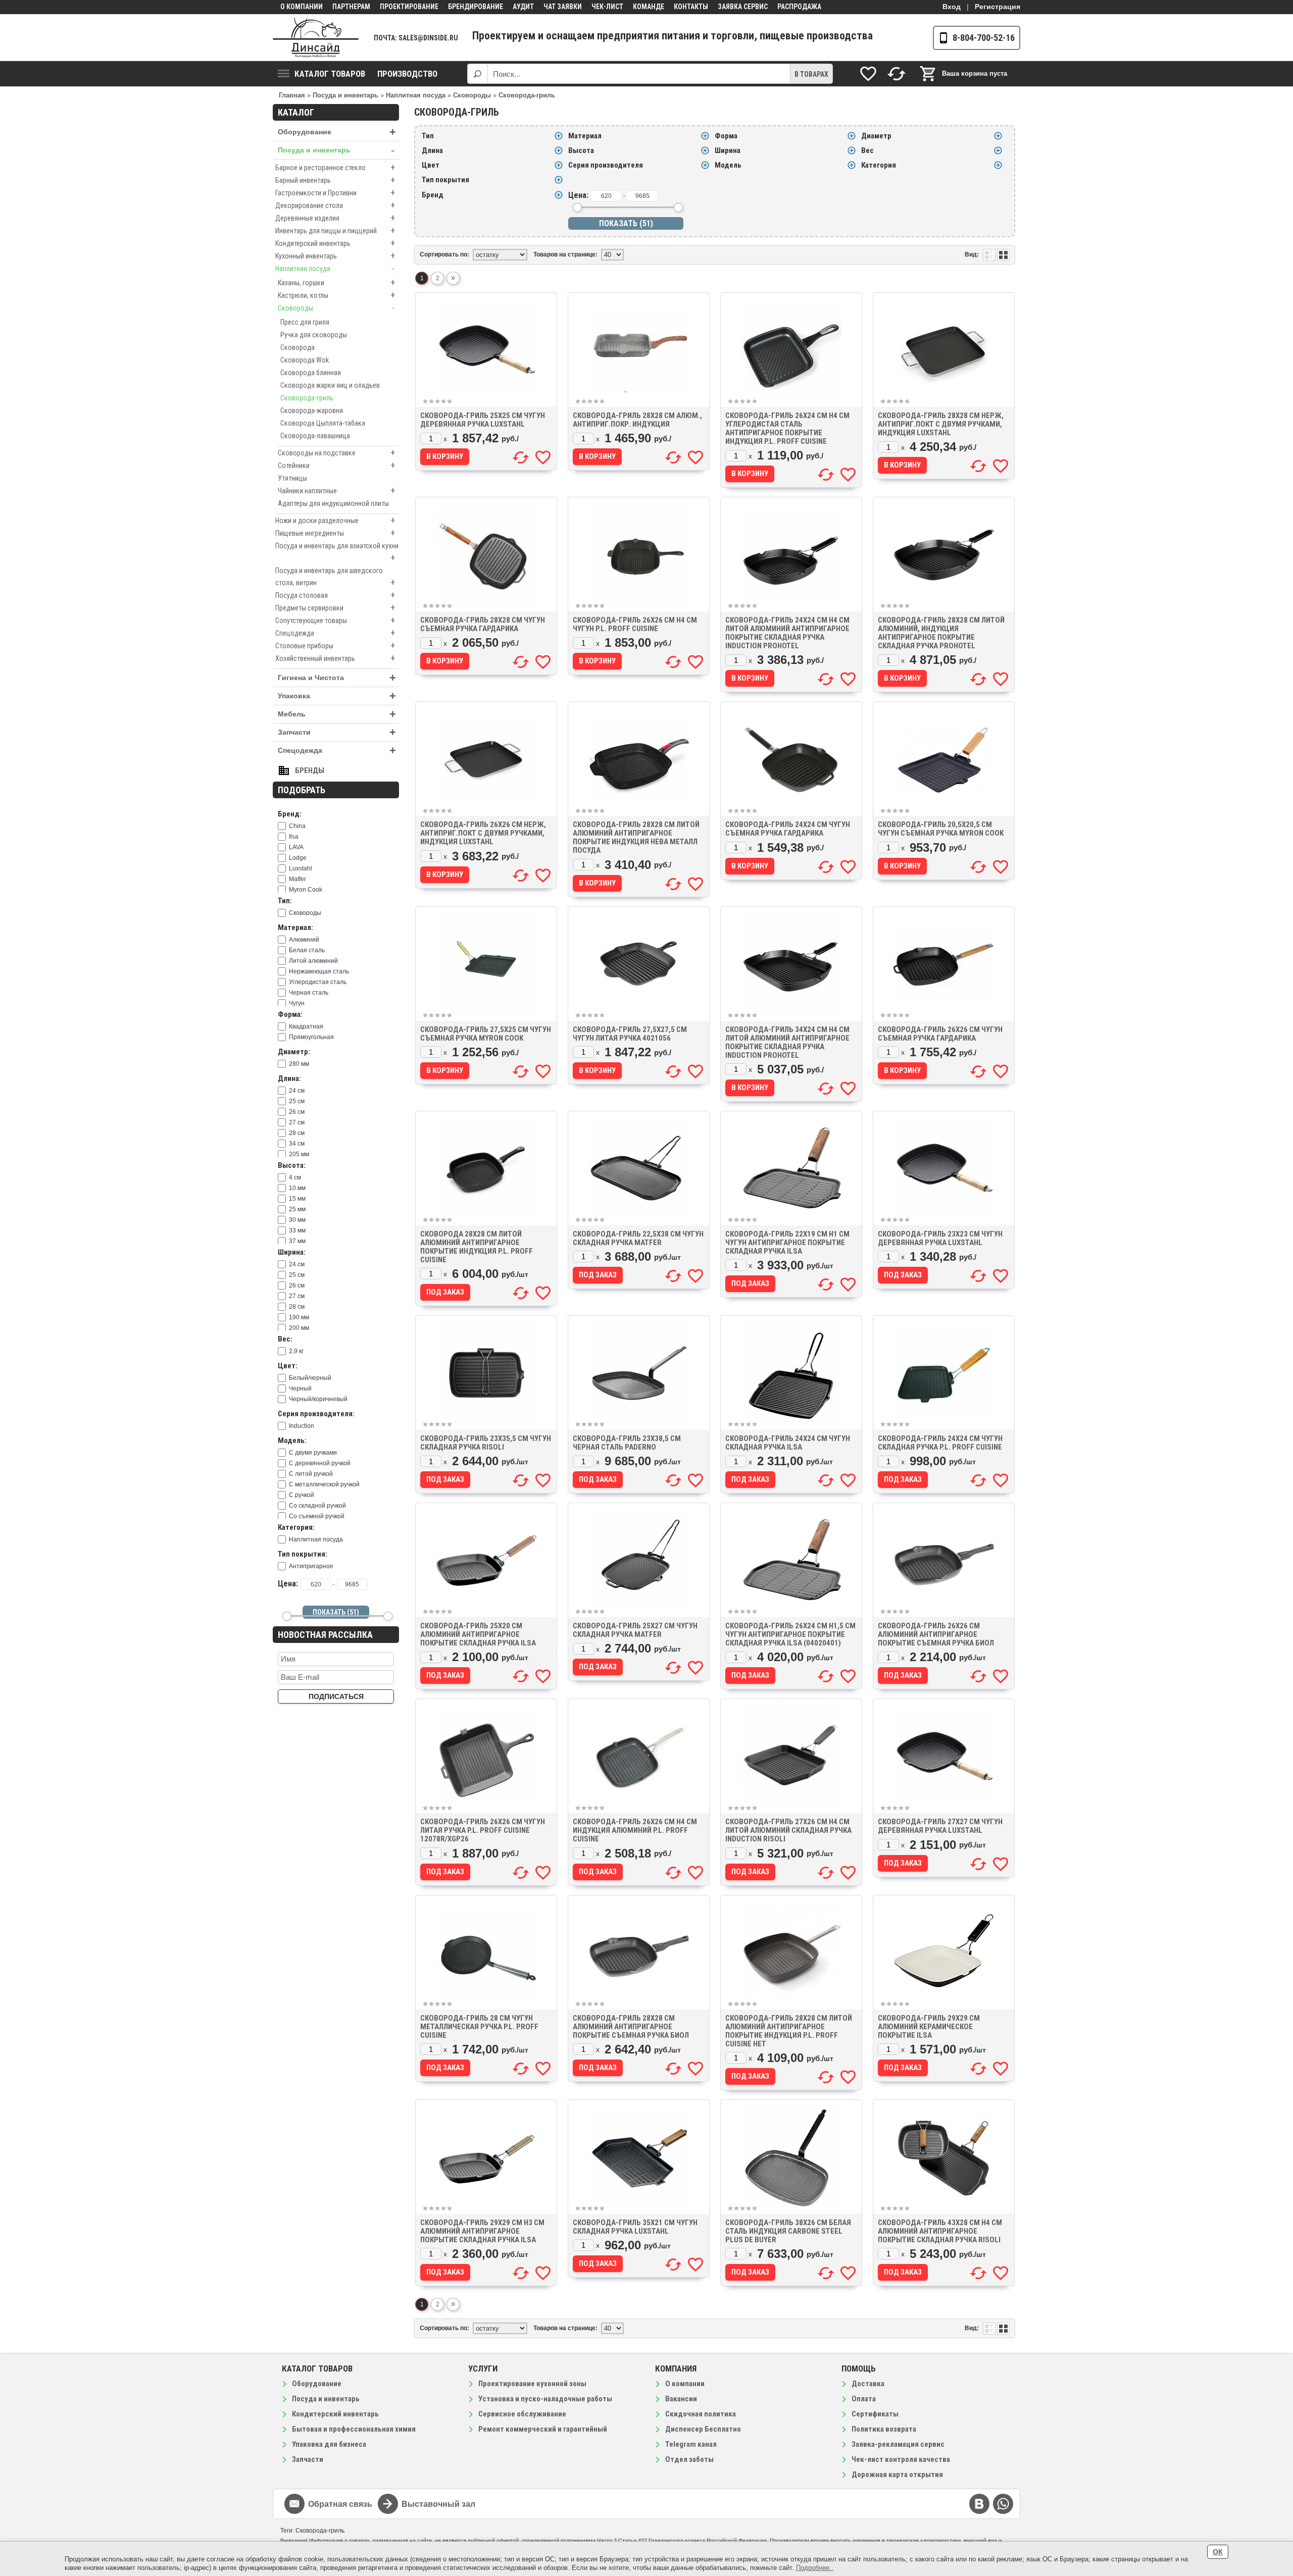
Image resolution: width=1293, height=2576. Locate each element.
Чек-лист (607, 7)
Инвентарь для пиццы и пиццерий (335, 230)
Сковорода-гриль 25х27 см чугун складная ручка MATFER (635, 1630)
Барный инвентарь (335, 180)
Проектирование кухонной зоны (532, 2384)
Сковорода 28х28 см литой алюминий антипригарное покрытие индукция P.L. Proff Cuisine (477, 1247)
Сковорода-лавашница (315, 436)
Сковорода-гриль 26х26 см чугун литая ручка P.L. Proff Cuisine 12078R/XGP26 (483, 1830)
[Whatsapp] (1003, 2504)
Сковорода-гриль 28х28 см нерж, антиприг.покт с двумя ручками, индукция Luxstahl (941, 424)
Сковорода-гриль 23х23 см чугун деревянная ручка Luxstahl (940, 1238)
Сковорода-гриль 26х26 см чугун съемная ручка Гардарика (940, 1034)
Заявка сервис (743, 7)
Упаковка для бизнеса (329, 2444)
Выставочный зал (438, 2504)
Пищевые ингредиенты (335, 533)
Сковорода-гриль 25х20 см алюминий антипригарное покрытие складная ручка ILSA (478, 1634)
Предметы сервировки (335, 608)
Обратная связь (340, 2504)
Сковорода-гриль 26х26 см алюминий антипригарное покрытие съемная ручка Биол (936, 1634)
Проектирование (409, 7)
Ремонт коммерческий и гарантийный (543, 2429)
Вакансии (681, 2399)
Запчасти (337, 732)
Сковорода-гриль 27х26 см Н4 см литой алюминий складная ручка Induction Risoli (788, 1830)
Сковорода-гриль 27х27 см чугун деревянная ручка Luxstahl (940, 1826)
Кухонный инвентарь (335, 256)
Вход (952, 7)
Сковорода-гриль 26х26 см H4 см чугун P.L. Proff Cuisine (635, 624)
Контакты (691, 7)
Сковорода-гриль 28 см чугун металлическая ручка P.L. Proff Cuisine (479, 2027)
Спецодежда (335, 633)
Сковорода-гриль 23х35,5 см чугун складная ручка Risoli (486, 1443)
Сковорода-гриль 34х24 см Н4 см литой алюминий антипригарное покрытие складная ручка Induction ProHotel (787, 1042)
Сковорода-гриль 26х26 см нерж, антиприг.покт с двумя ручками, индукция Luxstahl (483, 833)
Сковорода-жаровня (312, 410)
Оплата (864, 2399)
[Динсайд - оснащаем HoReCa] (316, 38)
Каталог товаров (330, 74)
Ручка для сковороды (314, 335)
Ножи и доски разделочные (335, 520)
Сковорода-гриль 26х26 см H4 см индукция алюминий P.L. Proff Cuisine (635, 1830)
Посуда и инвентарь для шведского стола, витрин (335, 577)
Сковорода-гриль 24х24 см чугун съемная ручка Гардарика (788, 829)
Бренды (310, 770)
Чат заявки (563, 7)
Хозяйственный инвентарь (335, 658)
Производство (407, 74)
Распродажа (799, 7)
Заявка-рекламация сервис (898, 2444)
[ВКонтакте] (979, 2504)
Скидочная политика (701, 2414)
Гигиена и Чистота (337, 678)
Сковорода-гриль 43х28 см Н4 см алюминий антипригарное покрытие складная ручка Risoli (940, 2231)
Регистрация (998, 7)
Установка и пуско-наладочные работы (545, 2399)
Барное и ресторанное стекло (335, 167)
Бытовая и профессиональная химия (354, 2429)
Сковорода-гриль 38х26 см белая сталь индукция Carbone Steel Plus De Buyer (788, 2231)
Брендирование (476, 7)
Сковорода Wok (305, 360)
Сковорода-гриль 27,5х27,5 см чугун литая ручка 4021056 (630, 1034)
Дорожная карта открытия (897, 2475)
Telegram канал (691, 2444)
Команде (649, 7)
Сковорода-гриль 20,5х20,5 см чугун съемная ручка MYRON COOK (941, 829)
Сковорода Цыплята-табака (323, 423)
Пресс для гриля (305, 322)
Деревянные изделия (335, 218)
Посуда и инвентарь (336, 150)
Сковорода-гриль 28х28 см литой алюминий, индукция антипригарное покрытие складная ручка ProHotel (941, 633)
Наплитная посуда (335, 268)
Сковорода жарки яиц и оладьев (330, 385)
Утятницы (292, 478)
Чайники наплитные (336, 491)
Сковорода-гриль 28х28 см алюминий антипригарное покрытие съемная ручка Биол (631, 2027)
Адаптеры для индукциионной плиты (333, 503)
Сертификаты (875, 2414)
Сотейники (336, 465)
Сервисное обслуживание (522, 2414)
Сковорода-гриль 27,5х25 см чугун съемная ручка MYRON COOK (486, 1034)
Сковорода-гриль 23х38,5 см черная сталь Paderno (627, 1443)
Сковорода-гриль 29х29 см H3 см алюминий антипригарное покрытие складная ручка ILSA (482, 2231)
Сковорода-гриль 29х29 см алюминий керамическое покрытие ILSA (929, 2027)
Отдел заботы (689, 2459)
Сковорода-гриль (307, 398)
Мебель (337, 714)
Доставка (868, 2384)
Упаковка (337, 696)
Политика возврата (884, 2429)
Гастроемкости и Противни (335, 193)
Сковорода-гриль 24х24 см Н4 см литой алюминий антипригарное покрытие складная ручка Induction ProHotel (787, 633)
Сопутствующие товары (335, 620)
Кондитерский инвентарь (335, 243)
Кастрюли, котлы (336, 295)
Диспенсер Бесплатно (703, 2429)
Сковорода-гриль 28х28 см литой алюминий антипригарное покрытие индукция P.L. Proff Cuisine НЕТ (789, 2031)
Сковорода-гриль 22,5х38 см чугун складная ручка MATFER (638, 1238)
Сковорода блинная (311, 373)
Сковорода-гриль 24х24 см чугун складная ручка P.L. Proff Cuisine (940, 1443)
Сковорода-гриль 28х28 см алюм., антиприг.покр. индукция (637, 420)
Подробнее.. (815, 2568)
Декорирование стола (335, 205)
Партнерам (351, 7)
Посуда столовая (335, 595)
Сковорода (297, 347)
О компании (302, 7)
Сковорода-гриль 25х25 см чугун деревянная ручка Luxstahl (483, 420)
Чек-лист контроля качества (901, 2459)
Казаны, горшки (336, 282)
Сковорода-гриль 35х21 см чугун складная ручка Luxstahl (635, 2227)
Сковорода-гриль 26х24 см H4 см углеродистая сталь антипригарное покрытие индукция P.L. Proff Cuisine (787, 428)
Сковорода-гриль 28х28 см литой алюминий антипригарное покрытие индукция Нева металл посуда (636, 837)
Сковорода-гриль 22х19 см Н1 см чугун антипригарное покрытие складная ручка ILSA (787, 1243)
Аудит (523, 7)
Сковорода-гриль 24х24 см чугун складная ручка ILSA (788, 1443)
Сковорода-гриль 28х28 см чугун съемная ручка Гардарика (483, 624)
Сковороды (336, 308)
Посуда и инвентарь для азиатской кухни (337, 552)
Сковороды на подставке (336, 453)
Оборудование (337, 132)
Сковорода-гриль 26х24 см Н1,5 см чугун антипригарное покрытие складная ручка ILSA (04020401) (790, 1634)
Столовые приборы (335, 646)
